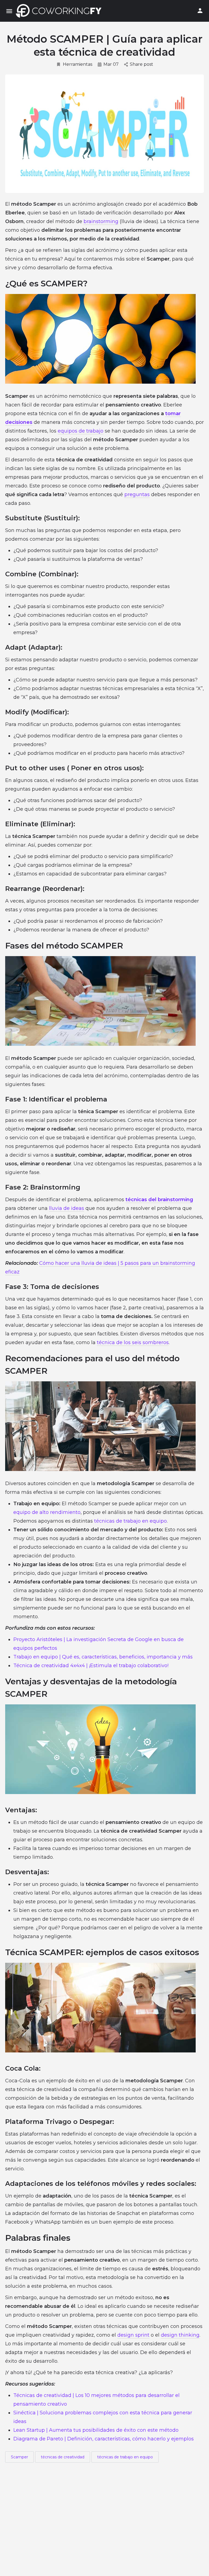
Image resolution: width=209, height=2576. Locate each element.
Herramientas (78, 64)
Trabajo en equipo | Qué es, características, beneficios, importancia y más (103, 1657)
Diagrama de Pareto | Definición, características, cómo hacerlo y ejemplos (104, 2439)
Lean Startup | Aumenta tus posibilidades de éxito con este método (96, 2430)
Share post (142, 64)
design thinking (180, 2335)
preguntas (137, 494)
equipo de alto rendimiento (47, 1512)
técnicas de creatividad (63, 2457)
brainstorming (101, 221)
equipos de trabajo (81, 431)
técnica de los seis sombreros (133, 1342)
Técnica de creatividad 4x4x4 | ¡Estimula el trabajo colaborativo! (91, 1666)
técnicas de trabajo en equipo (130, 1521)
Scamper (19, 2457)
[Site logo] (60, 11)
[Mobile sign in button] (200, 11)
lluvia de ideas (67, 1208)
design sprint (133, 2335)
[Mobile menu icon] (9, 11)
